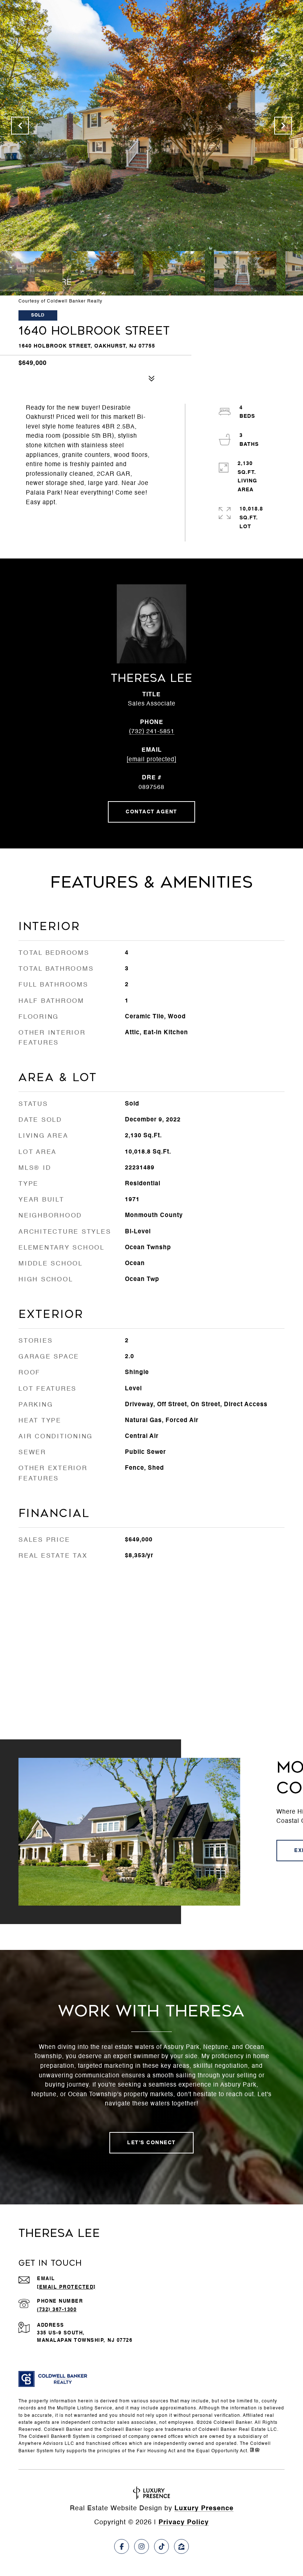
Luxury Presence (204, 2508)
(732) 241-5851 (152, 732)
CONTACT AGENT (151, 812)
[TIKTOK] (161, 2546)
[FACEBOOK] (122, 2546)
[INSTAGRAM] (142, 2546)
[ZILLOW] (181, 2546)
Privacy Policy (184, 2522)
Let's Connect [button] (151, 2143)
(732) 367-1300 (57, 2310)
